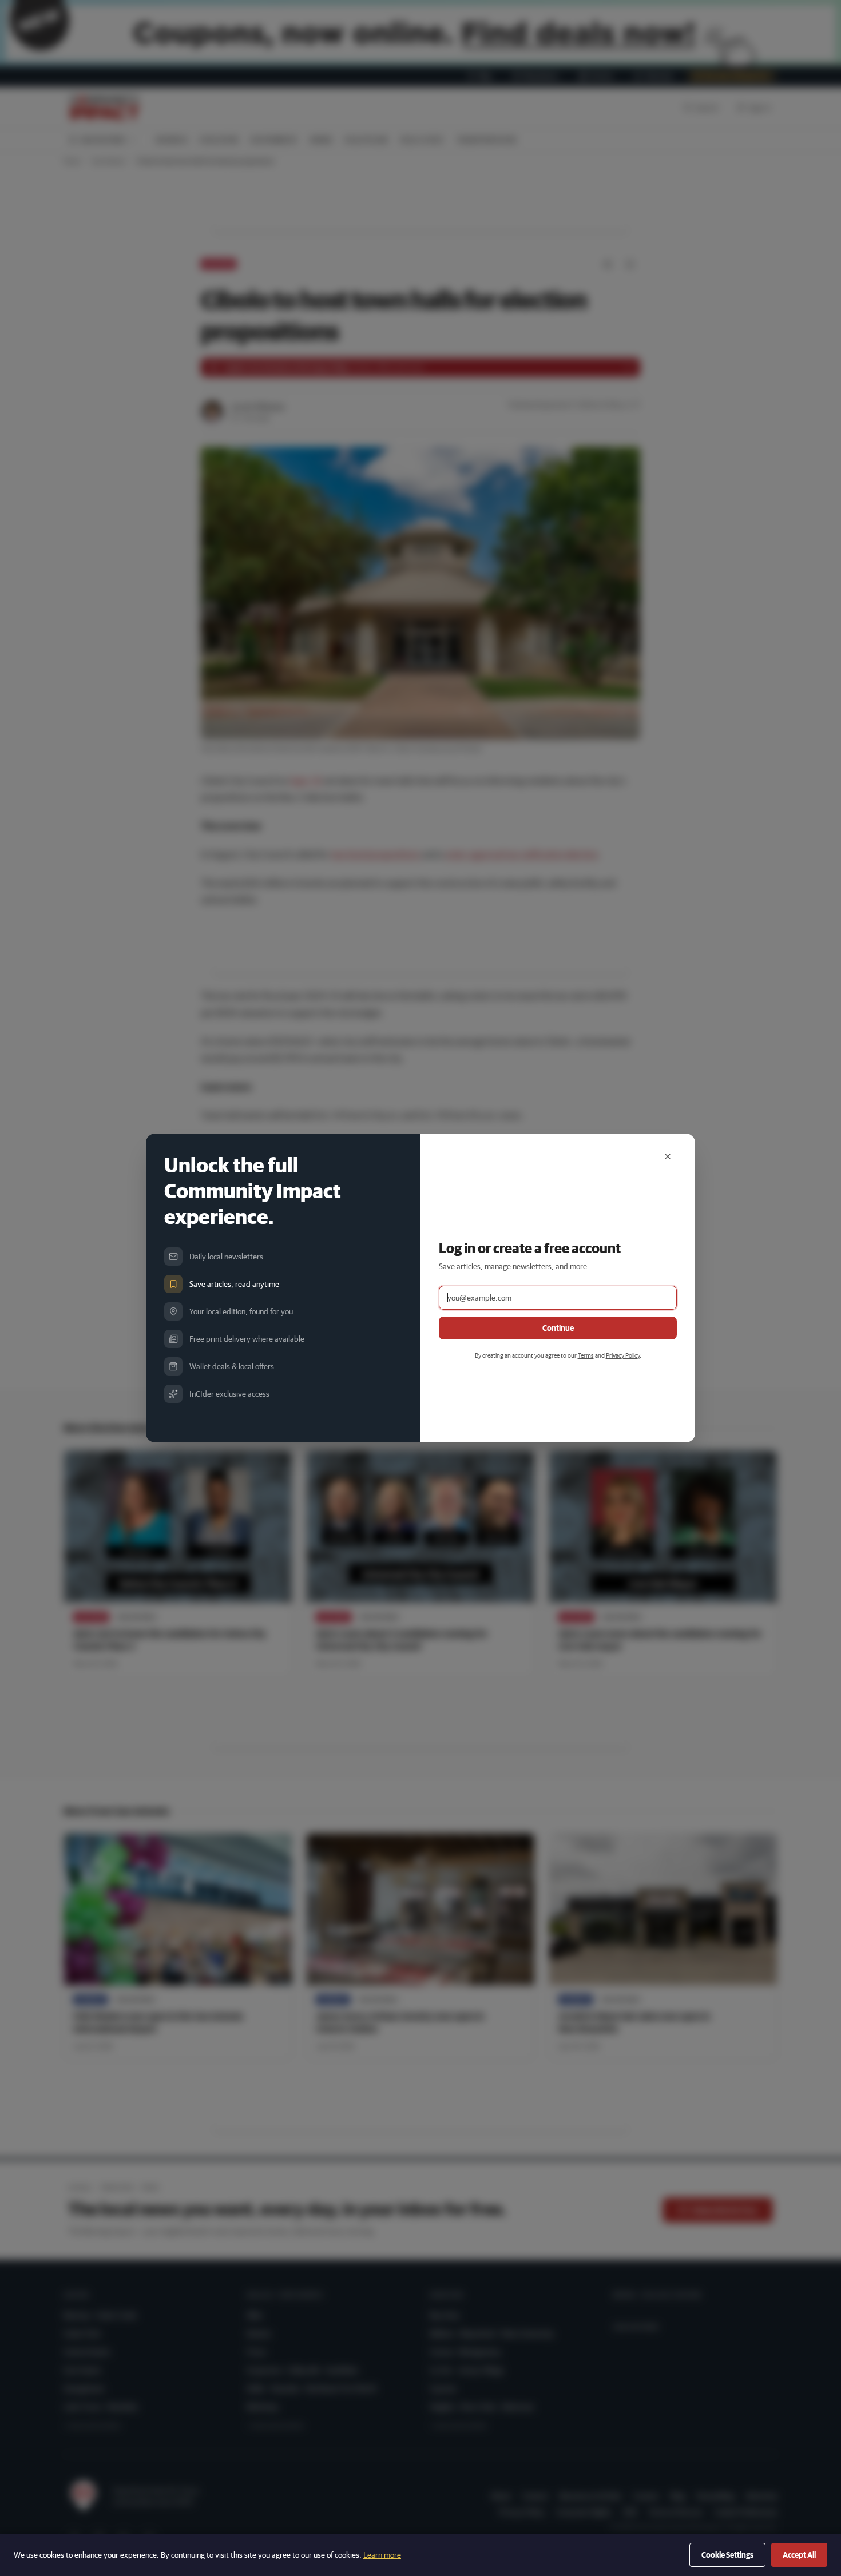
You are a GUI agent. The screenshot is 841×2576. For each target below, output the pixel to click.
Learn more (382, 2555)
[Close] (668, 1156)
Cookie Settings (727, 2555)
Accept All (799, 2555)
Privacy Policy (623, 1355)
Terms (586, 1355)
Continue (558, 1328)
